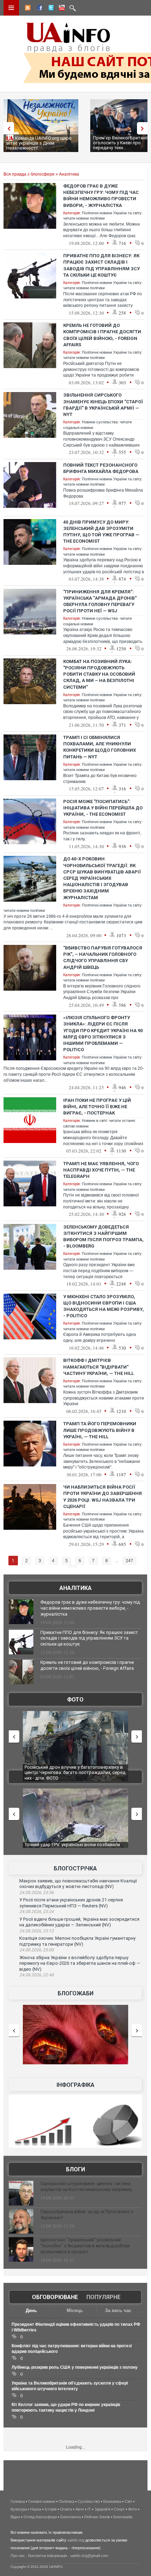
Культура (19, 2509)
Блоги (75, 2169)
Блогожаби (75, 1993)
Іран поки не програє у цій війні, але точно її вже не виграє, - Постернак (97, 1107)
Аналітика (69, 174)
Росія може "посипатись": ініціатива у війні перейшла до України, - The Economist (103, 808)
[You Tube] (61, 9)
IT (89, 2509)
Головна (18, 2501)
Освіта (66, 2509)
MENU (11, 8)
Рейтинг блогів (97, 2517)
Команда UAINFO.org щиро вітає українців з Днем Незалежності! (39, 143)
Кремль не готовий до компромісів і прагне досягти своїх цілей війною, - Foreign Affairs (87, 1665)
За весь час (118, 2310)
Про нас (18, 2556)
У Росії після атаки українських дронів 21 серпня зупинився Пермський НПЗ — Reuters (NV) (71, 1903)
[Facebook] (38, 9)
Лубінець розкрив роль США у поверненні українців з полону (75, 2367)
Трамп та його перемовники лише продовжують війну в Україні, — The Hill (100, 1430)
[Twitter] (50, 9)
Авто (80, 2509)
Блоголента (71, 2517)
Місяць (75, 2310)
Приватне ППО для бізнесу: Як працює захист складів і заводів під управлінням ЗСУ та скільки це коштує (89, 1638)
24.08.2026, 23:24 (37, 1912)
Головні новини (42, 2501)
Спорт (119, 2509)
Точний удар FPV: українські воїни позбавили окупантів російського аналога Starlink (72, 1847)
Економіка (112, 2501)
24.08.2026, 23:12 (37, 1931)
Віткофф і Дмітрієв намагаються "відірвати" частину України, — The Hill (99, 1367)
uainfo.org (76, 2540)
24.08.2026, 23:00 (37, 1950)
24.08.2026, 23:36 (37, 1893)
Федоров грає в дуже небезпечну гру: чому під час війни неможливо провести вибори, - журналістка (90, 1608)
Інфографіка (75, 2085)
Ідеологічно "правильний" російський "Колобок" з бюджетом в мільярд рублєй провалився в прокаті (85, 2246)
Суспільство (89, 2501)
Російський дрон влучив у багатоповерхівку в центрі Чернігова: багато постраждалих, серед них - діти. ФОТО (75, 1773)
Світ (128, 2501)
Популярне (103, 2297)
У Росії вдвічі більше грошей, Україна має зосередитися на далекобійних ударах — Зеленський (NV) (79, 1922)
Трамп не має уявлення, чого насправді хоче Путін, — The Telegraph (101, 1170)
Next (144, 128)
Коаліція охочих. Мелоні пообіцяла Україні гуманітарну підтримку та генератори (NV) (77, 1941)
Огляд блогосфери (40, 2517)
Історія (51, 2509)
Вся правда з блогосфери (29, 174)
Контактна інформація (48, 2556)
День (31, 2310)
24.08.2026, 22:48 (37, 1975)
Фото (75, 1700)
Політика (66, 2501)
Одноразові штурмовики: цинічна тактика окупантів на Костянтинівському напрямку (86, 2186)
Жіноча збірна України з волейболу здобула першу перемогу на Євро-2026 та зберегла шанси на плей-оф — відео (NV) (80, 1963)
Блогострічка (75, 1868)
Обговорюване (55, 2297)
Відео (15, 2517)
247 (129, 1561)
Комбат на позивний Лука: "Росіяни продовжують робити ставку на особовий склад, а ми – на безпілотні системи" (99, 674)
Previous (7, 128)
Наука (36, 2509)
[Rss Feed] (27, 9)
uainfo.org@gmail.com (89, 2556)
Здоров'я (102, 2509)
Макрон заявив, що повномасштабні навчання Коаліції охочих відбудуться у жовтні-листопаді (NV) (78, 1884)
